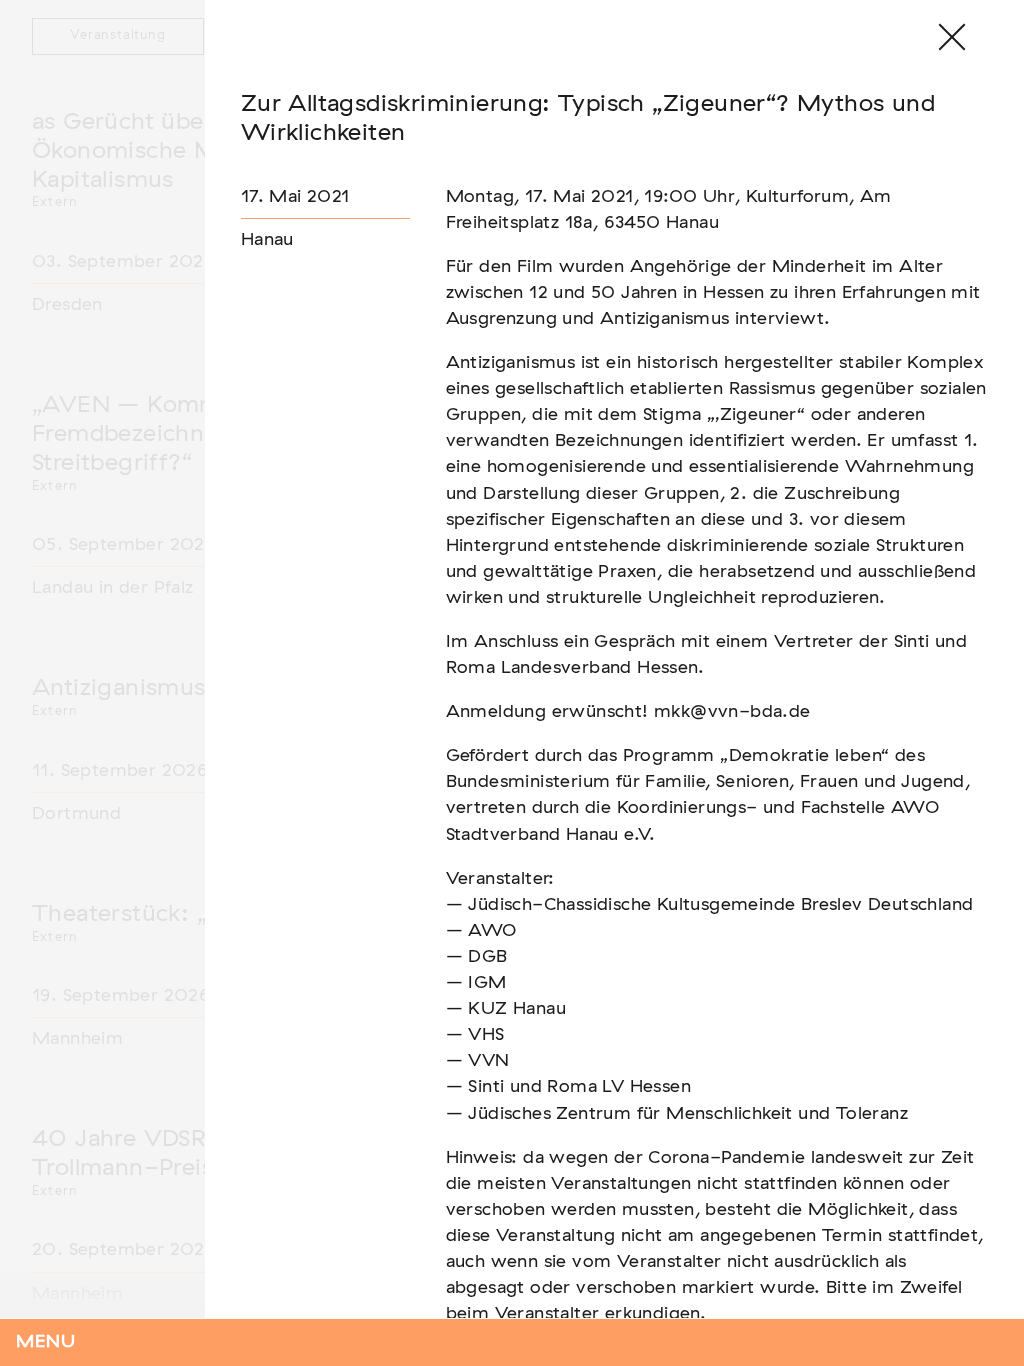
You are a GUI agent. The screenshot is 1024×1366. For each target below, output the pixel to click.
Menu (46, 1342)
